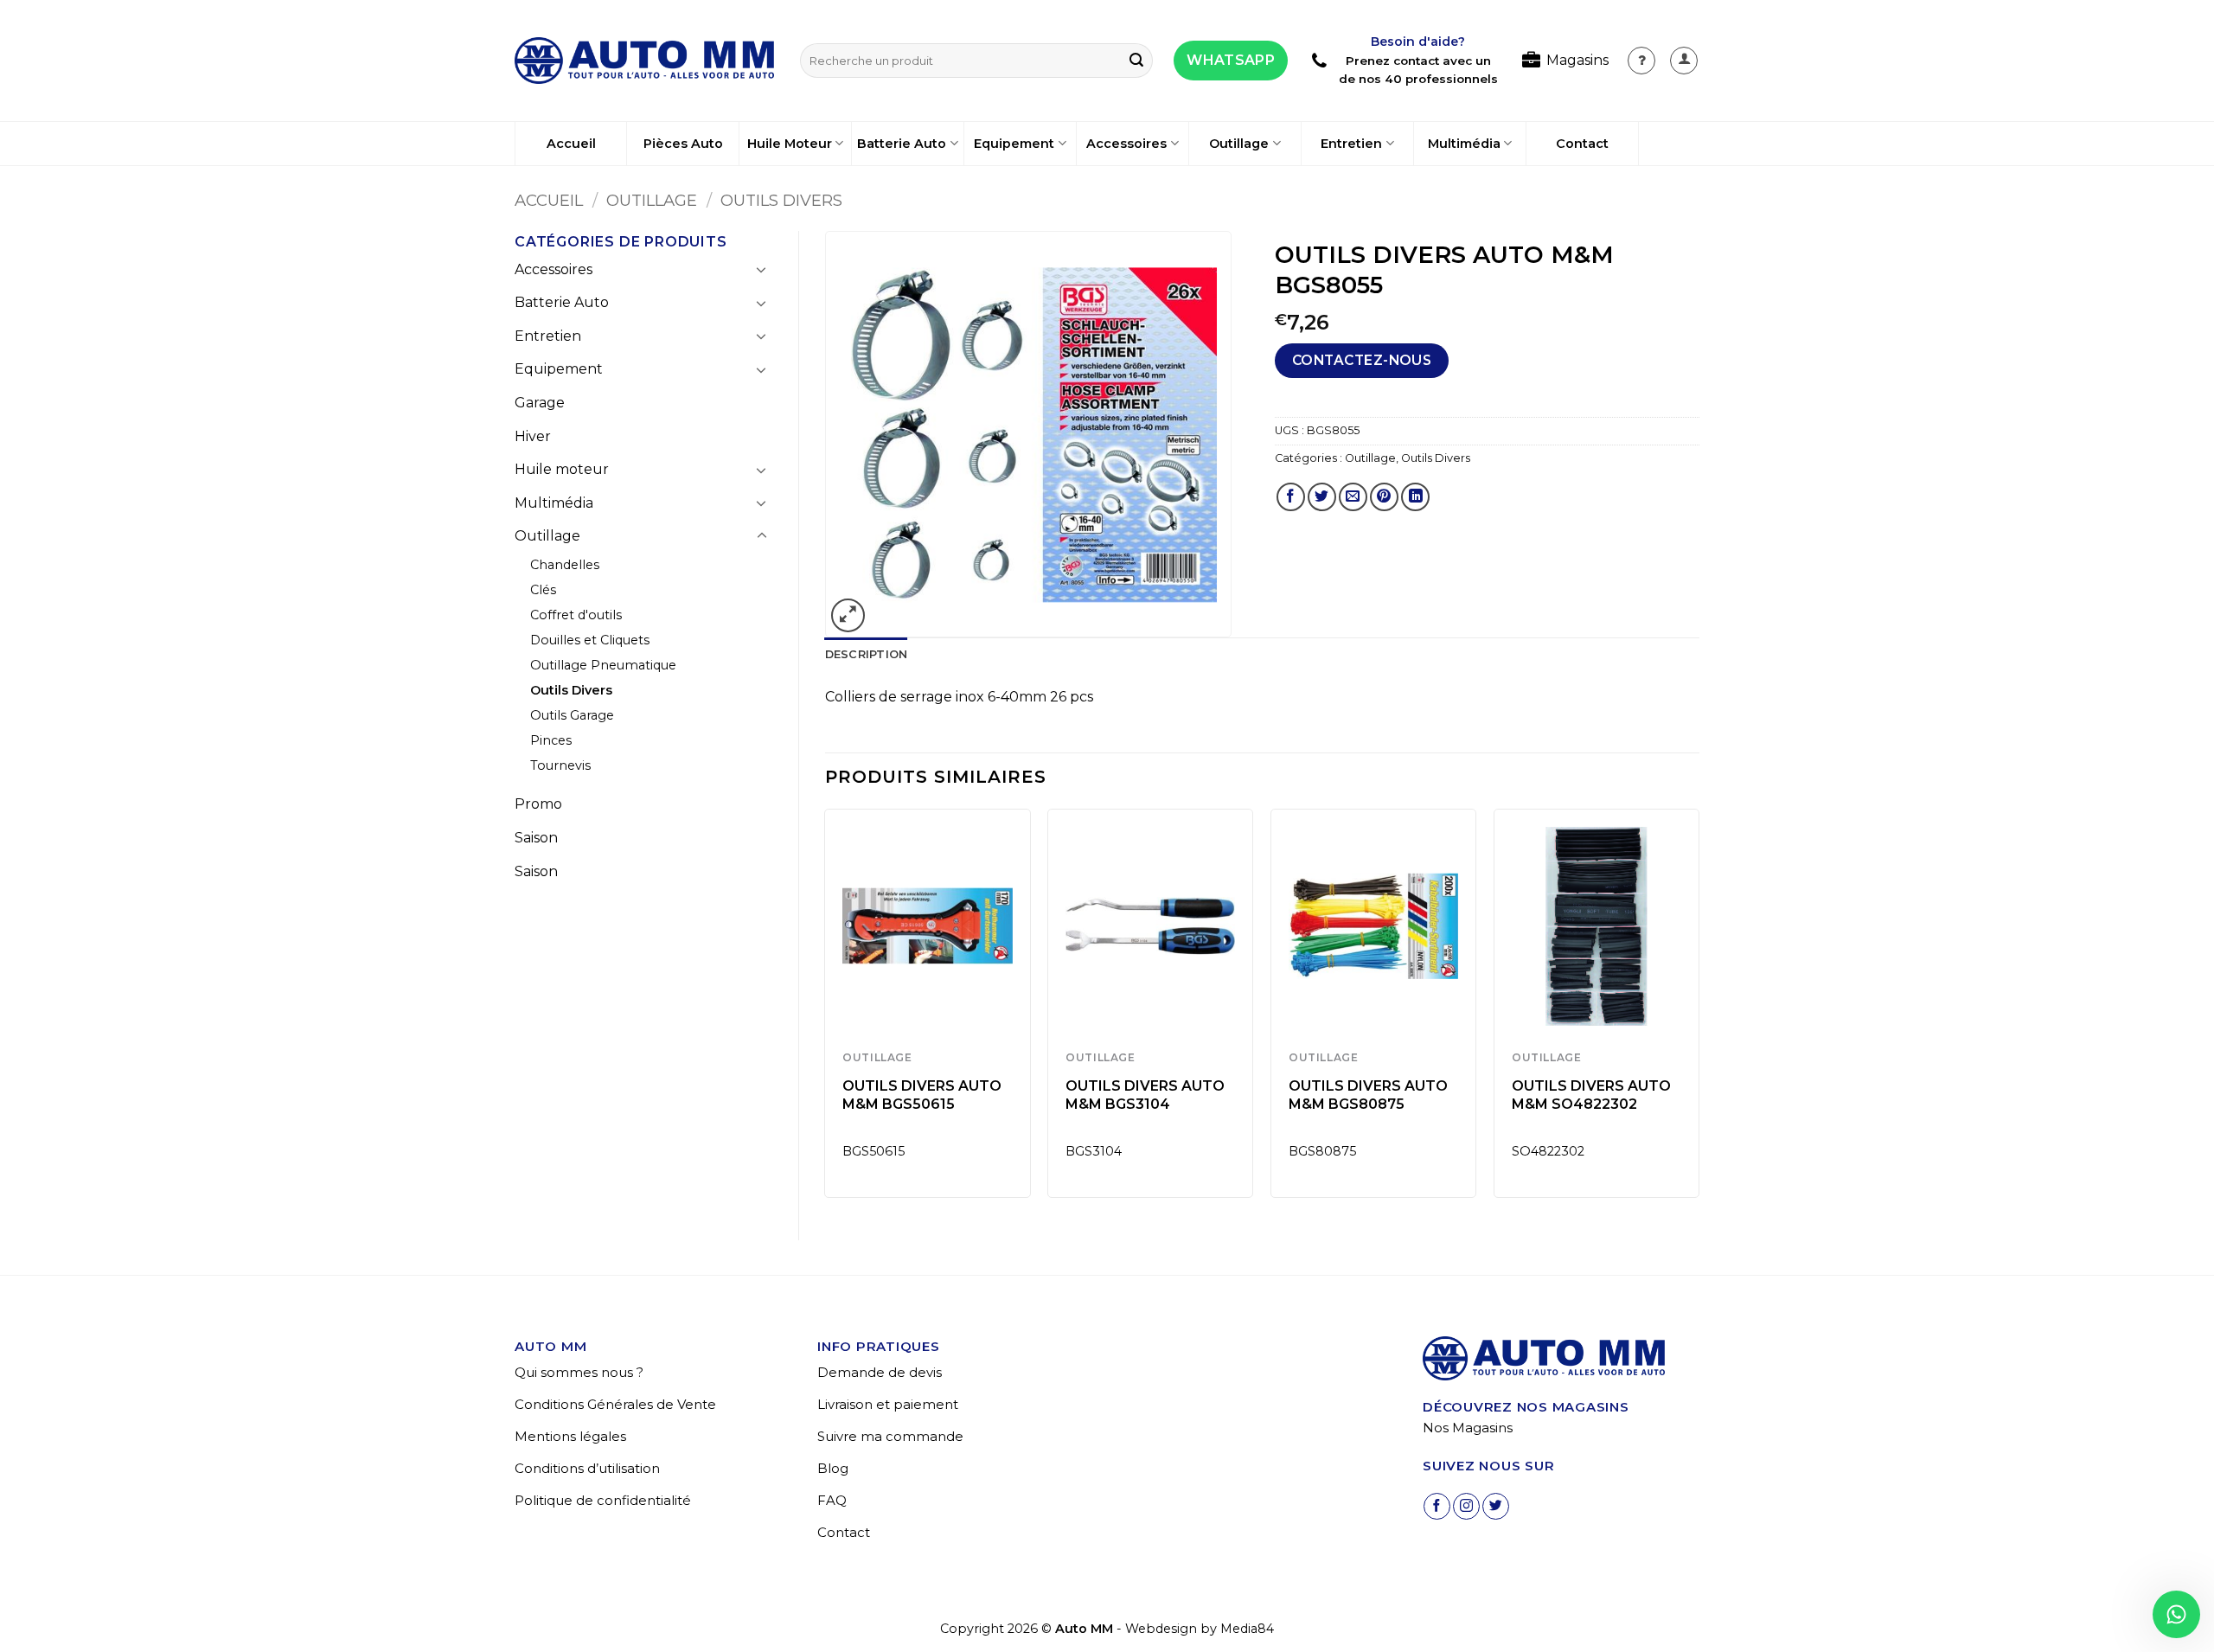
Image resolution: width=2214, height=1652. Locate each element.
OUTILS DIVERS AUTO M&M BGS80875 (1368, 1095)
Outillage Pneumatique (603, 665)
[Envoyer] (1136, 61)
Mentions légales (570, 1436)
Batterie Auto (902, 144)
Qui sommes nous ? (579, 1372)
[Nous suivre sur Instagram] (1466, 1506)
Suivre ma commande (890, 1436)
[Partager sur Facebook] (1291, 497)
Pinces (551, 740)
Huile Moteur (790, 144)
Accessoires (1126, 144)
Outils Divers (781, 200)
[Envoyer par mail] (1353, 497)
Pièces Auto (683, 144)
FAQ (832, 1500)
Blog (833, 1468)
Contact (1582, 144)
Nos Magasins (1468, 1428)
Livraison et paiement (888, 1404)
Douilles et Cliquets (590, 640)
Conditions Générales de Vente (615, 1404)
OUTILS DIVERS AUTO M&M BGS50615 (922, 1095)
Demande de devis (880, 1372)
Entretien (1351, 144)
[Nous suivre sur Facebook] (1437, 1506)
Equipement (1014, 144)
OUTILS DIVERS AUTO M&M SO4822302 (1591, 1095)
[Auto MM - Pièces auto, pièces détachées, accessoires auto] (644, 61)
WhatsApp (1231, 60)
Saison (536, 838)
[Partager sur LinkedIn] (1415, 497)
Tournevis (560, 765)
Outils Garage (572, 715)
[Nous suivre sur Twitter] (1496, 1506)
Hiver (533, 436)
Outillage (1239, 144)
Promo (538, 804)
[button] (1684, 61)
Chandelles (565, 565)
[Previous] (826, 1010)
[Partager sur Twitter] (1322, 497)
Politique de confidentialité (603, 1500)
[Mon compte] (1641, 61)
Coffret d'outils (576, 615)
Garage (540, 403)
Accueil (571, 144)
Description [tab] (867, 654)
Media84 (1247, 1629)
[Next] (1699, 1010)
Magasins (1577, 60)
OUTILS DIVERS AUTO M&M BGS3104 (1145, 1095)
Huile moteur (562, 469)
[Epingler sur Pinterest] (1384, 497)
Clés (543, 590)
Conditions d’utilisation (587, 1468)
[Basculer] (762, 269)
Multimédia (1464, 144)
